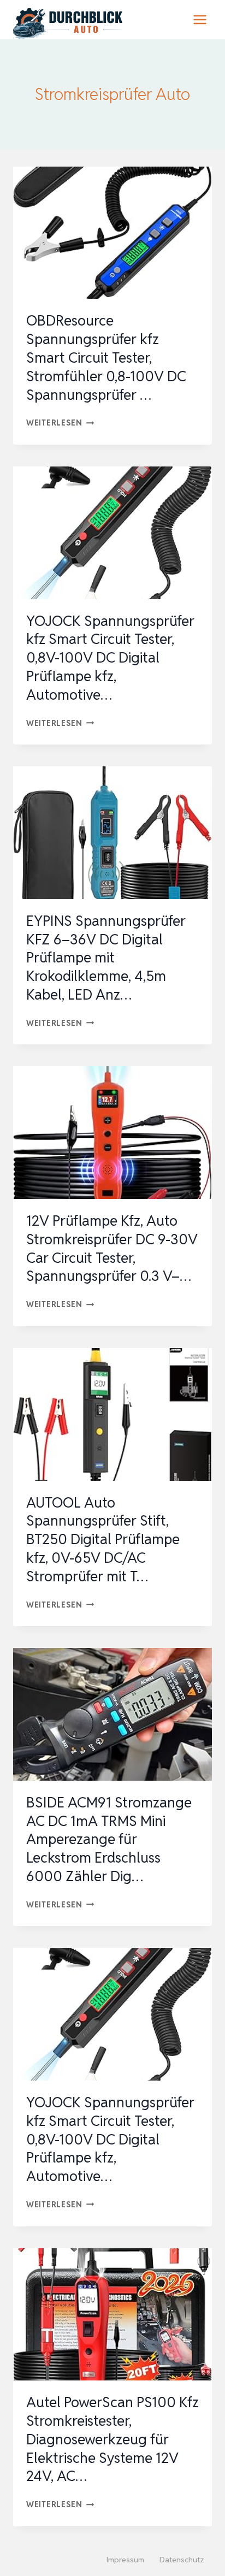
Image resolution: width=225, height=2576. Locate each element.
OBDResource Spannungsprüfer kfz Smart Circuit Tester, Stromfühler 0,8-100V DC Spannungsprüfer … (106, 358)
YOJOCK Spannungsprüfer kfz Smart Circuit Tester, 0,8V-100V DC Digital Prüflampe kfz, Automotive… (110, 658)
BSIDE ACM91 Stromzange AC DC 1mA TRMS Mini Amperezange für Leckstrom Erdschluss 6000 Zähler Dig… (109, 1839)
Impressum (125, 2560)
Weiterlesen (60, 423)
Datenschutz (182, 2560)
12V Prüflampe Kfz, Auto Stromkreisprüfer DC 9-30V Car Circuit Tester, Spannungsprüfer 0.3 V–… (112, 1248)
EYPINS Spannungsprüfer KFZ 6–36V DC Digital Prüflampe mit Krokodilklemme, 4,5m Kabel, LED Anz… (106, 958)
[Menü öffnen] (200, 19)
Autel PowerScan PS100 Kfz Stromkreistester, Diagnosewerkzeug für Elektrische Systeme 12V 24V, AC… (112, 2439)
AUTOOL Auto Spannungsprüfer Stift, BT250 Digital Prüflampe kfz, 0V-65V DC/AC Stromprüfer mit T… (103, 1540)
